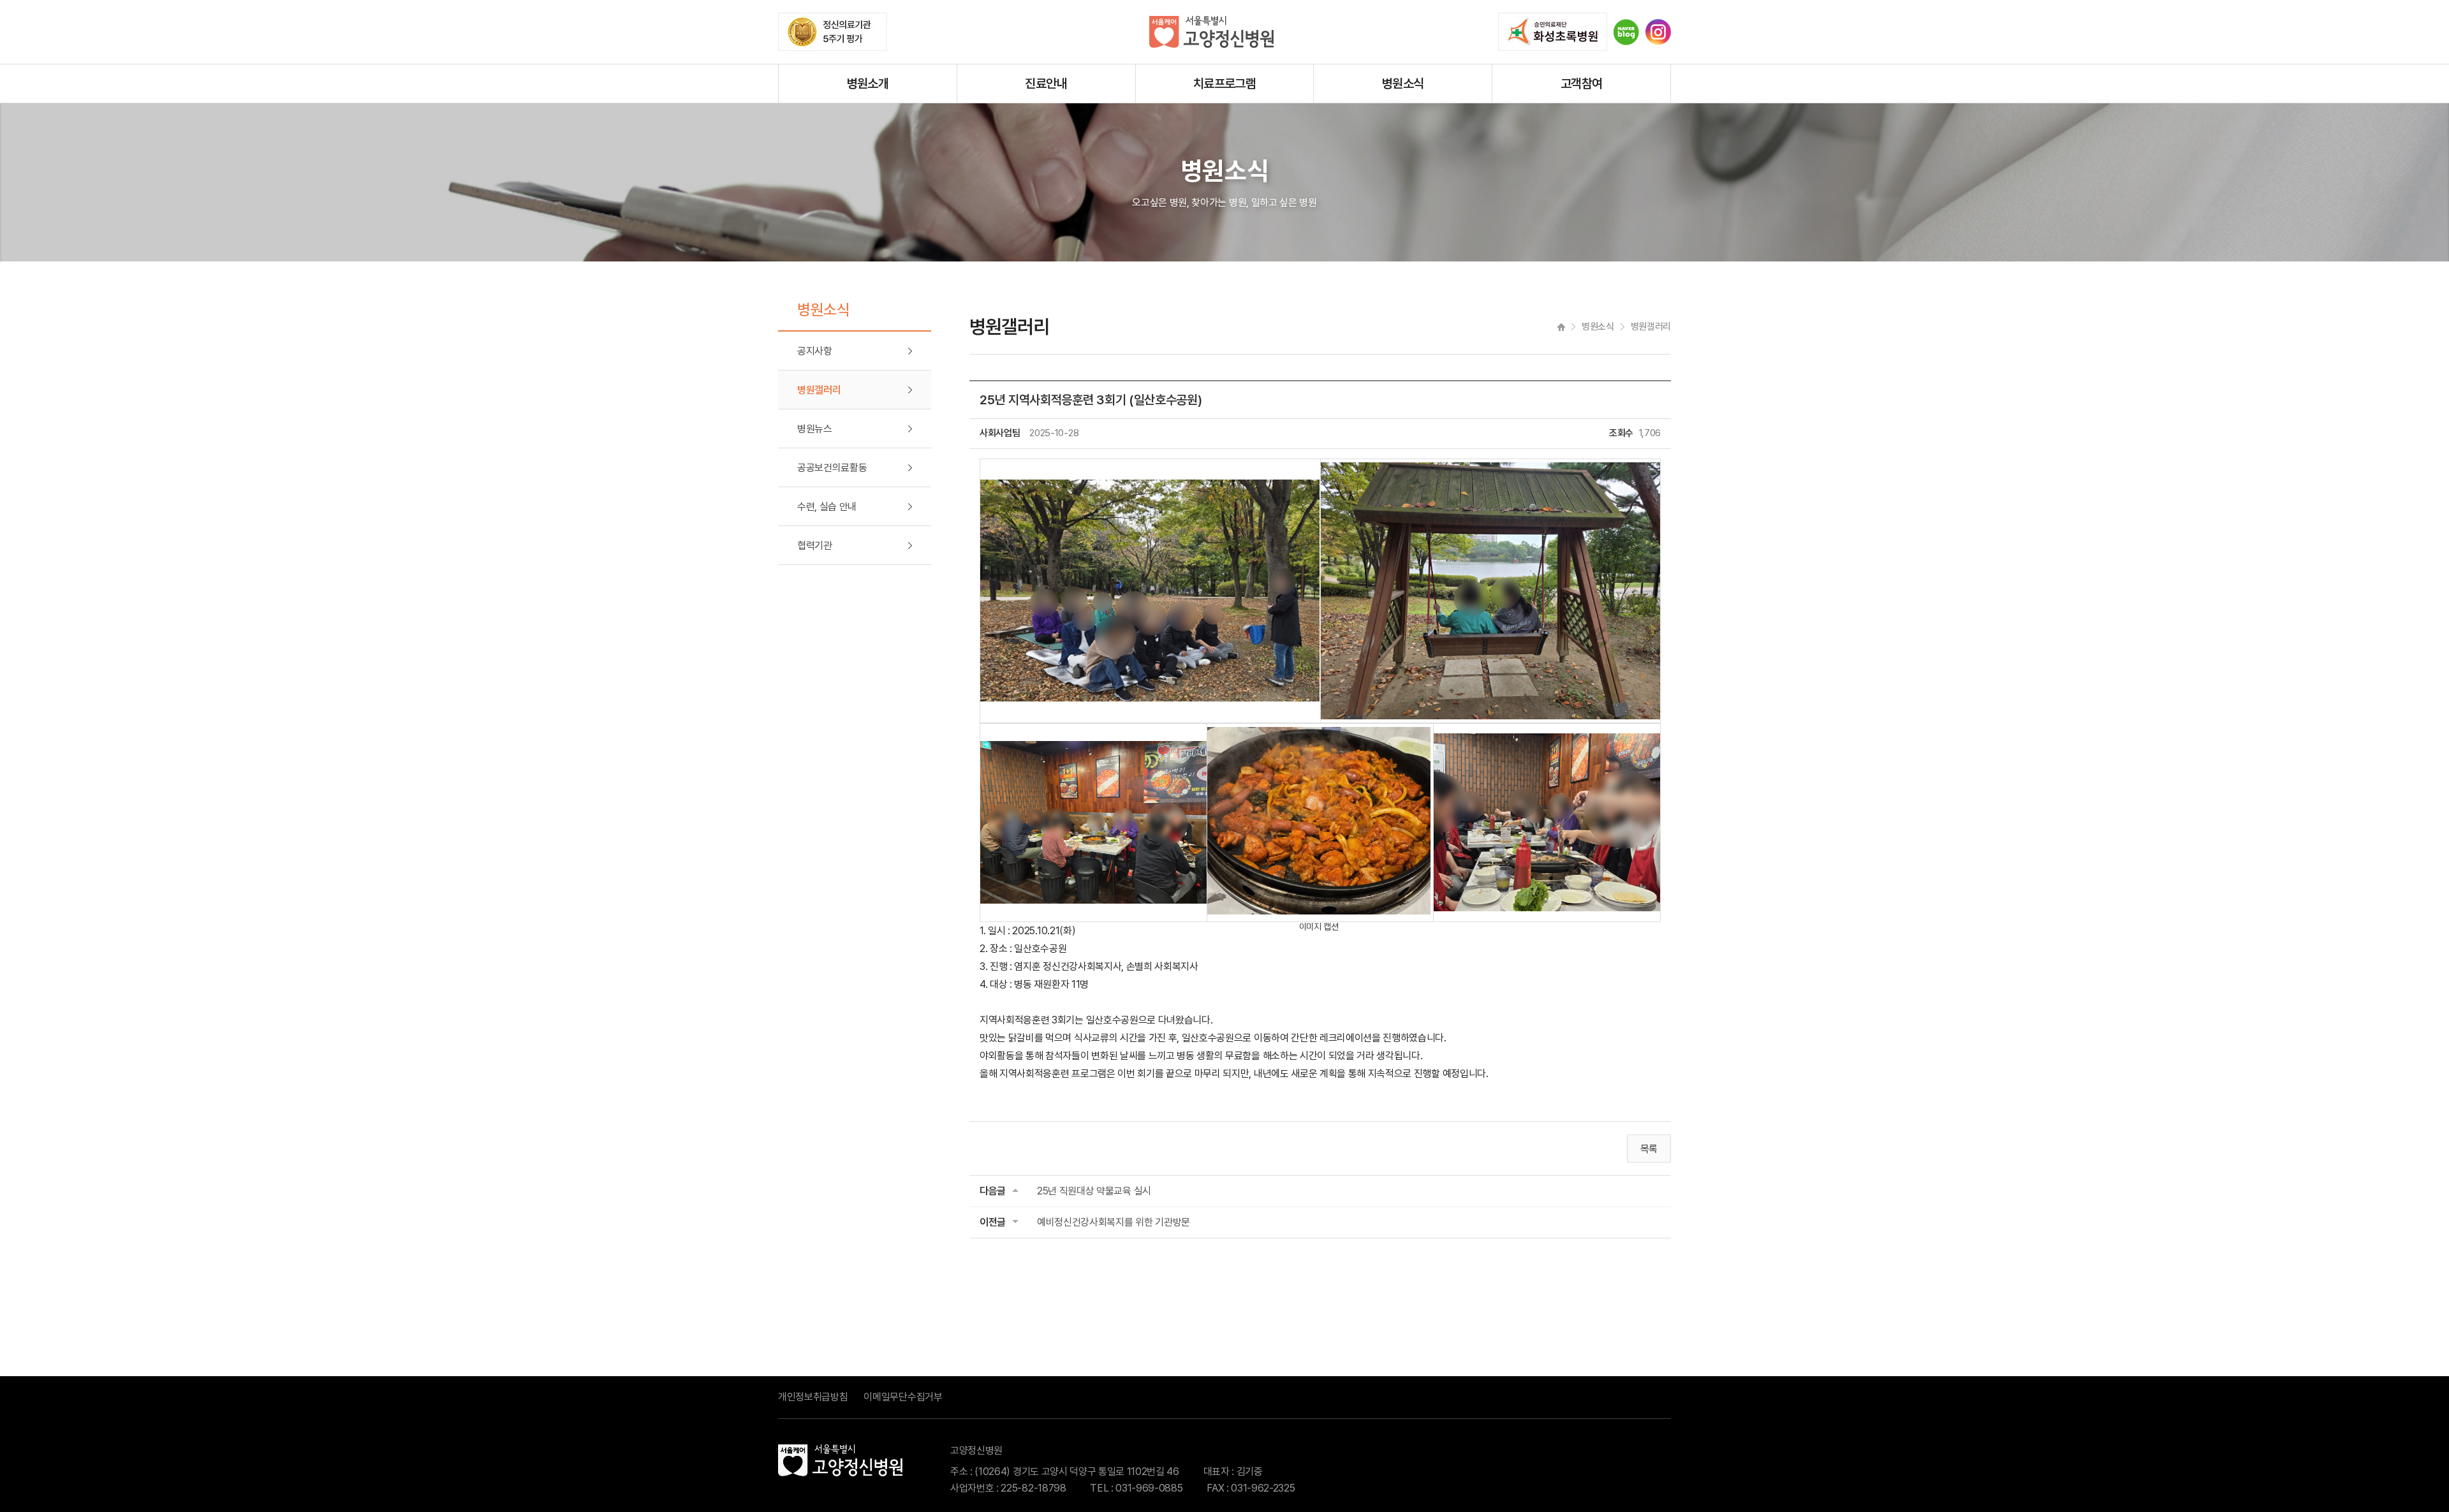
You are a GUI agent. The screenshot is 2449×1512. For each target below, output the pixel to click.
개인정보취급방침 (813, 1397)
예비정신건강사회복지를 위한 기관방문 (1114, 1222)
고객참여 (1582, 84)
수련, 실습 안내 (827, 507)
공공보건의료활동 (832, 468)
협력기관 (815, 546)
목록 (1649, 1149)
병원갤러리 (819, 390)
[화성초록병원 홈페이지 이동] (1553, 32)
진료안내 (1046, 84)
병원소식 (1403, 84)
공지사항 (815, 351)
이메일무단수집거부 (903, 1397)
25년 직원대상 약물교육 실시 (1094, 1191)
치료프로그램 (1224, 84)
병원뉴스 (815, 429)
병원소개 (868, 84)
